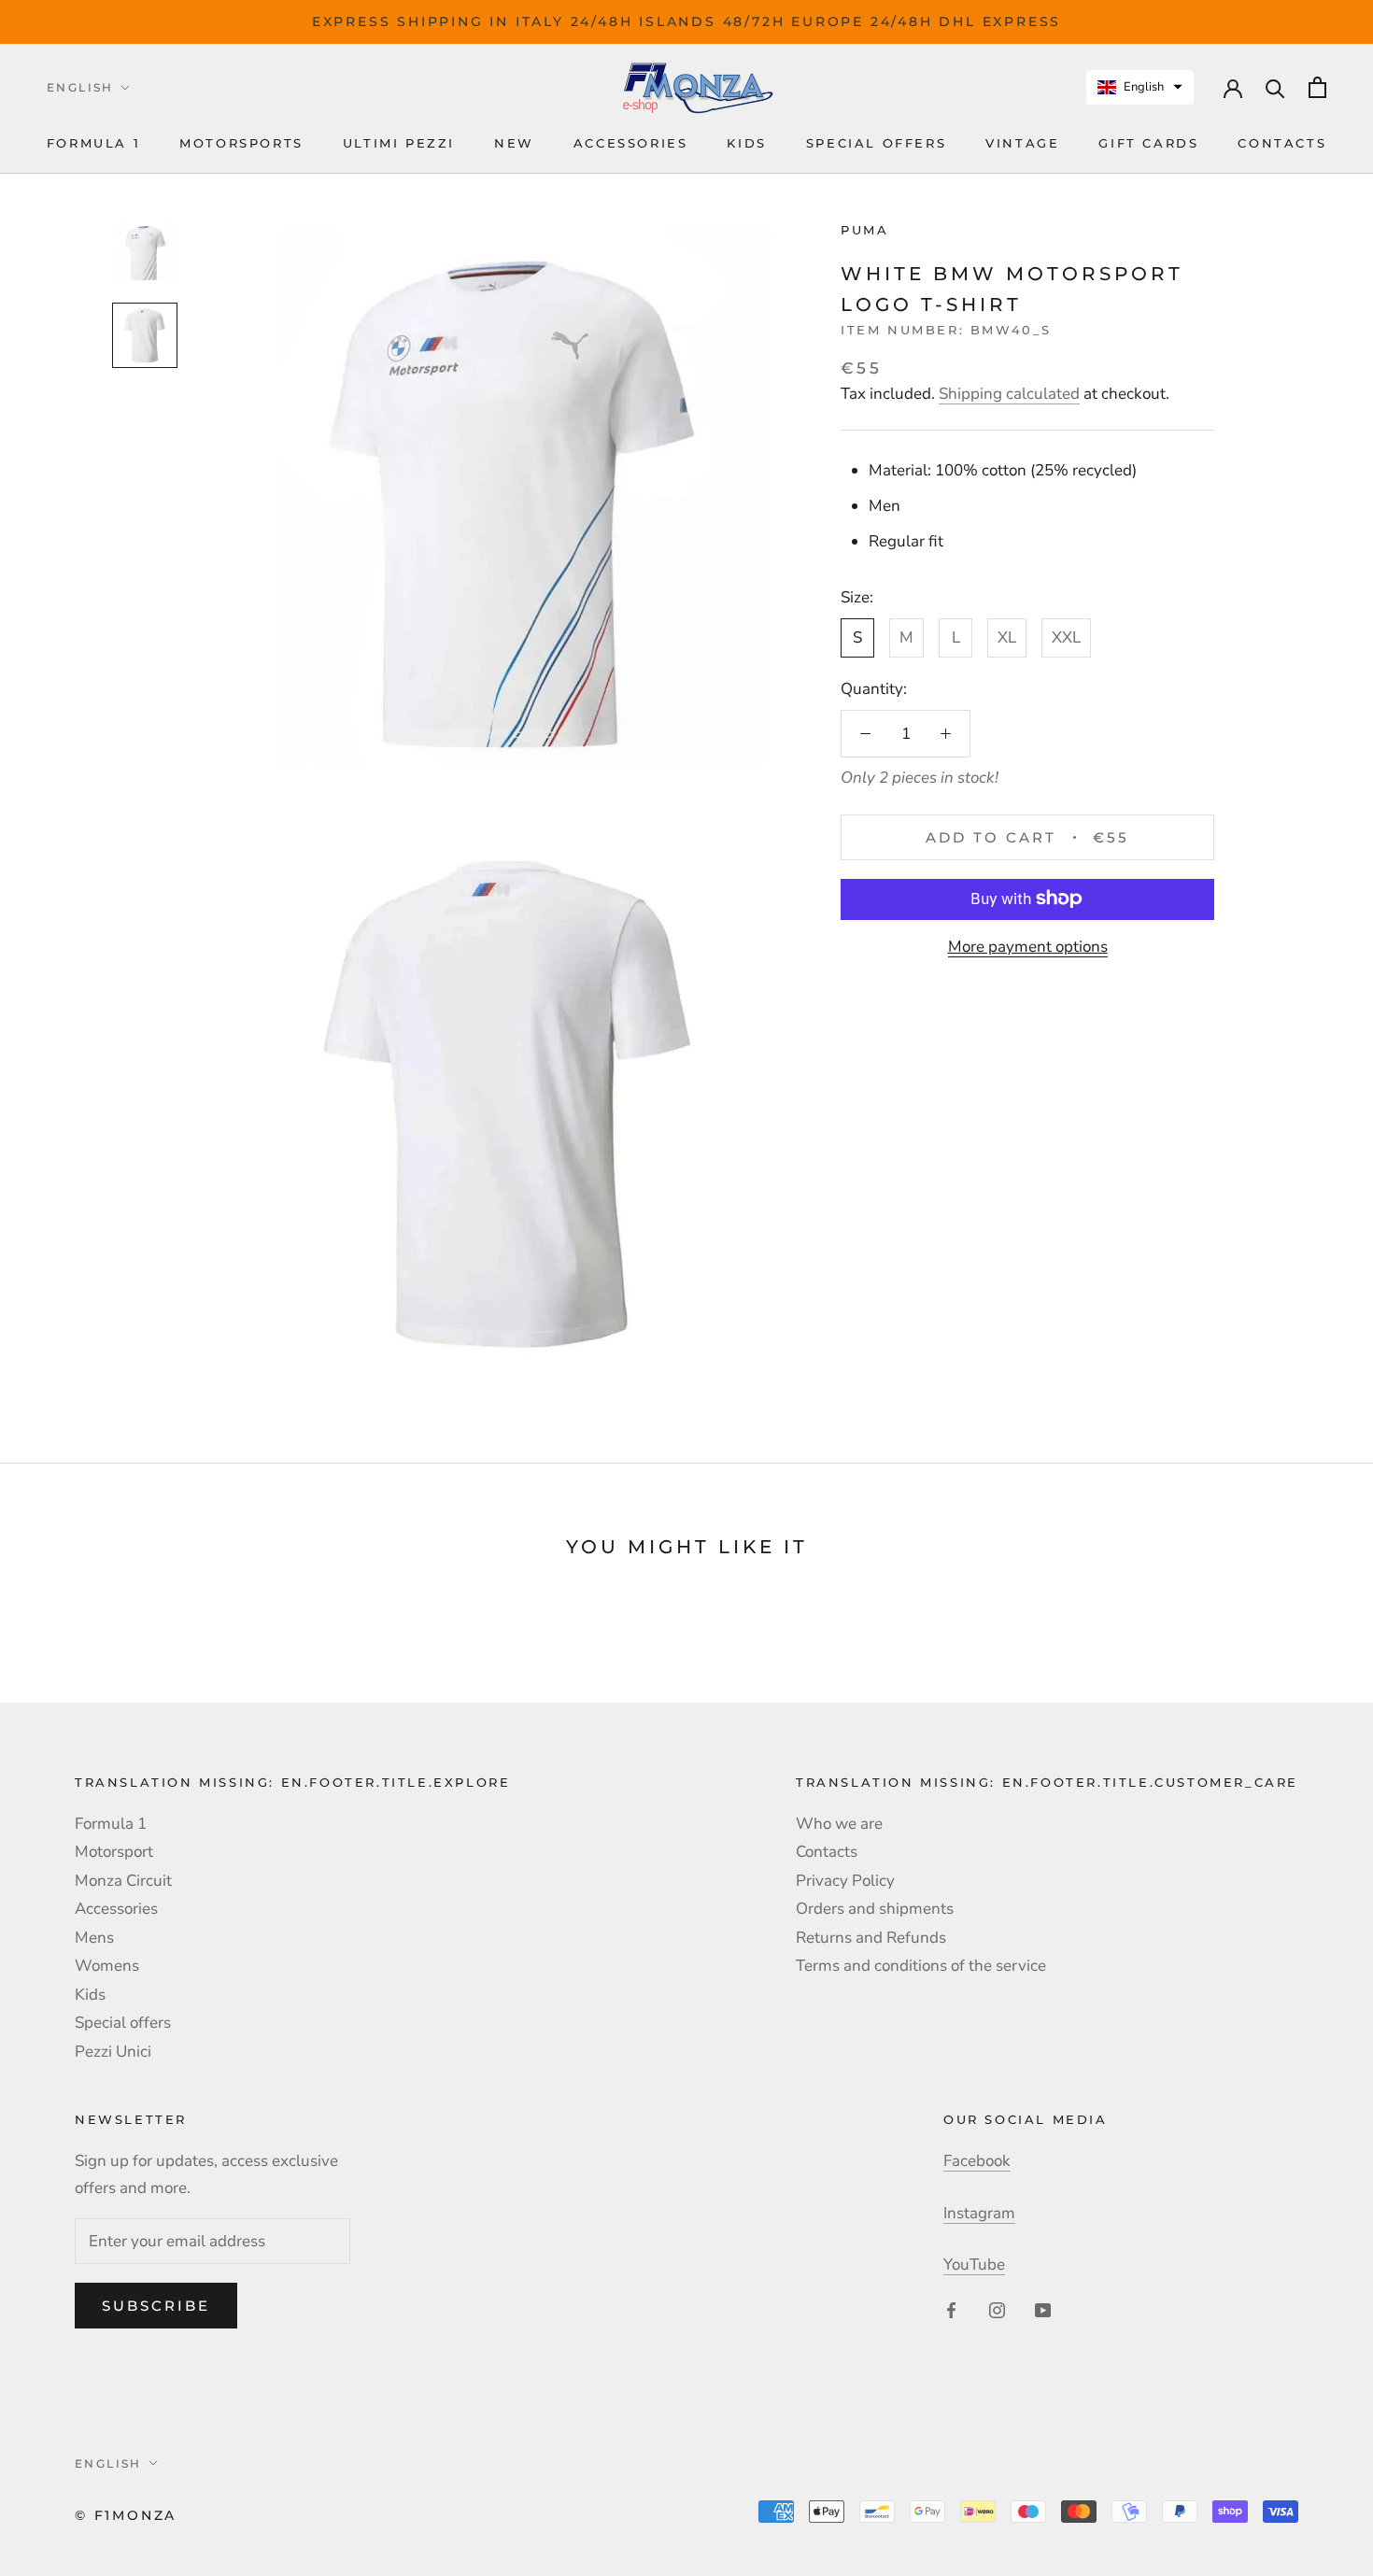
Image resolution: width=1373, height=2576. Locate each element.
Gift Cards (1148, 144)
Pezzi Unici (113, 2052)
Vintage (1022, 144)
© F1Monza (126, 2515)
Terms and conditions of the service (921, 1966)
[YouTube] (1043, 2310)
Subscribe (156, 2306)
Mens (94, 1938)
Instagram (979, 2213)
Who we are (839, 1824)
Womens (107, 1966)
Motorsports (241, 144)
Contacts (1282, 144)
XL (1007, 637)
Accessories (631, 144)
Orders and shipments (875, 1909)
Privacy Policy (845, 1881)
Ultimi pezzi (399, 144)
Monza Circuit (123, 1881)
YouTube (974, 2265)
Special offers (876, 144)
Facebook (977, 2161)
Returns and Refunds (871, 1938)
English (80, 87)
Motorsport (114, 1852)
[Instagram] (997, 2310)
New (514, 144)
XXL (1066, 637)
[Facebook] (951, 2310)
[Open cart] (1317, 87)
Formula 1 (93, 144)
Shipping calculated (1009, 394)
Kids (746, 144)
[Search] (1275, 87)
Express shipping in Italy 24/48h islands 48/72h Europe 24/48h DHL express (686, 21)
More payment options (1028, 946)
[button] (1140, 87)
